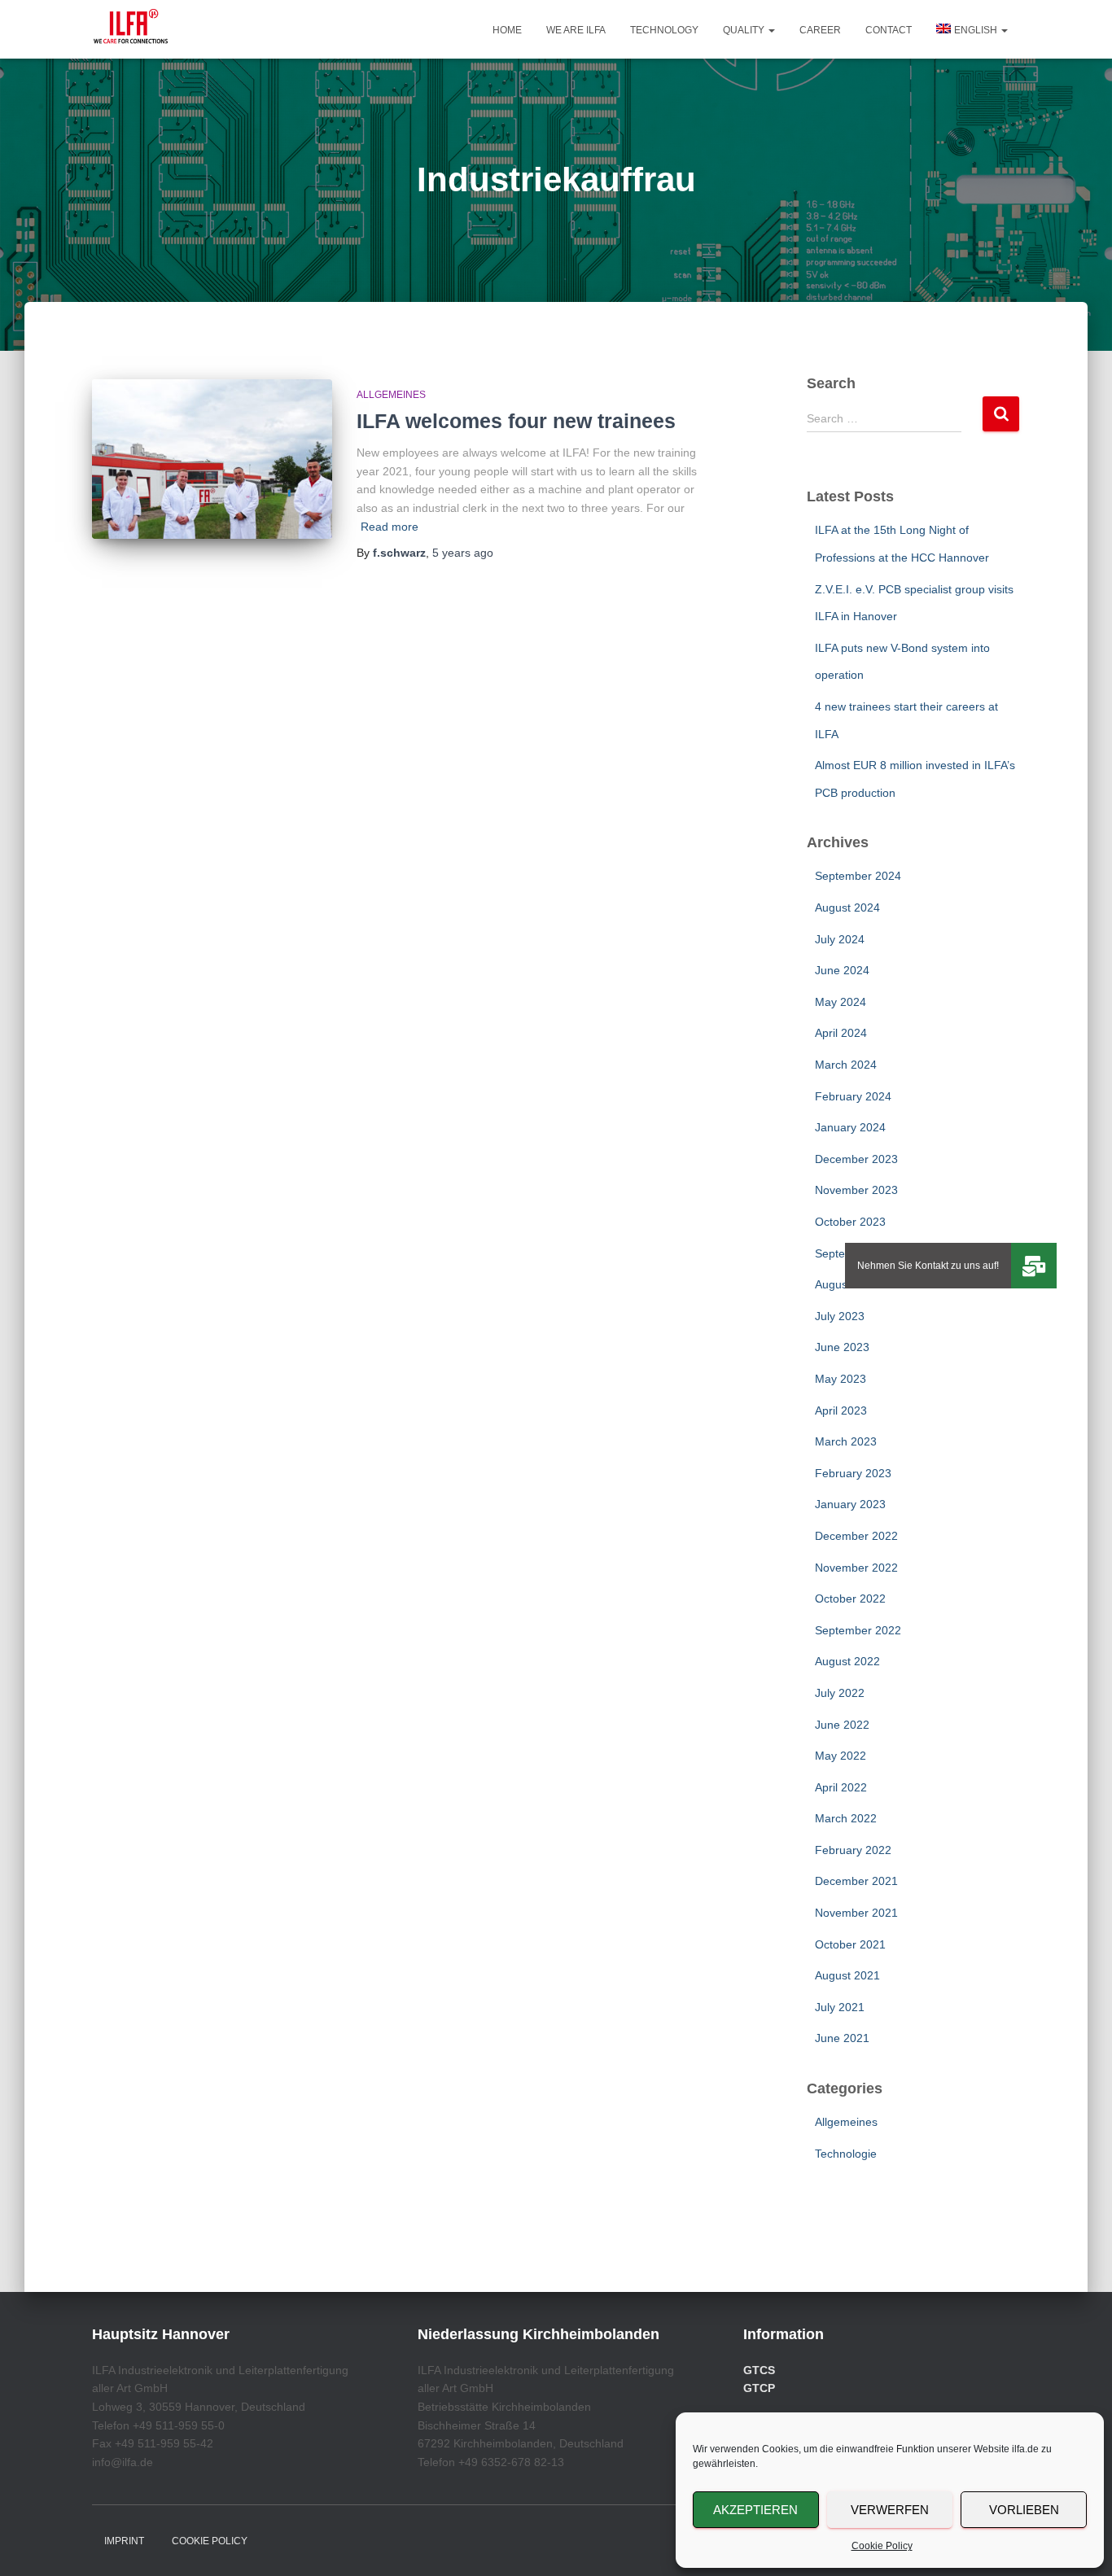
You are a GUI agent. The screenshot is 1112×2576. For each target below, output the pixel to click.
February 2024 (853, 1096)
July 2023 (840, 1316)
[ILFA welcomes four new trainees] (212, 459)
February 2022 (853, 1850)
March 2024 (846, 1065)
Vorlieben (1024, 2510)
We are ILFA (576, 30)
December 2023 (856, 1159)
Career (820, 30)
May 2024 (841, 1002)
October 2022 (850, 1599)
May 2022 (841, 1756)
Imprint (124, 2541)
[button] (771, 30)
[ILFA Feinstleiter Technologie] (131, 29)
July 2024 (840, 939)
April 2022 (841, 1787)
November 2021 (856, 1913)
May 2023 (841, 1379)
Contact (889, 30)
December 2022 (856, 1536)
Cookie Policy (882, 2546)
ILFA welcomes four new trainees (516, 421)
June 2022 (842, 1725)
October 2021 (850, 1944)
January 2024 (850, 1127)
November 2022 (856, 1568)
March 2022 (846, 1818)
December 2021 (856, 1881)
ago (463, 553)
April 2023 (841, 1410)
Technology (664, 30)
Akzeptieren (755, 2510)
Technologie (846, 2154)
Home (507, 30)
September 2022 (858, 1630)
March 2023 (846, 1441)
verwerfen (890, 2510)
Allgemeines (391, 395)
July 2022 (840, 1693)
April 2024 (841, 1033)
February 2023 (853, 1473)
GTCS (759, 2370)
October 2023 (850, 1222)
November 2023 (856, 1190)
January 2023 (850, 1504)
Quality (745, 30)
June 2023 (842, 1347)
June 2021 (842, 2038)
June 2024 (842, 970)
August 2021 (847, 1975)
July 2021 (840, 2007)
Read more (390, 527)
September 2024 (858, 876)
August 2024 (847, 908)
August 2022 (847, 1661)
